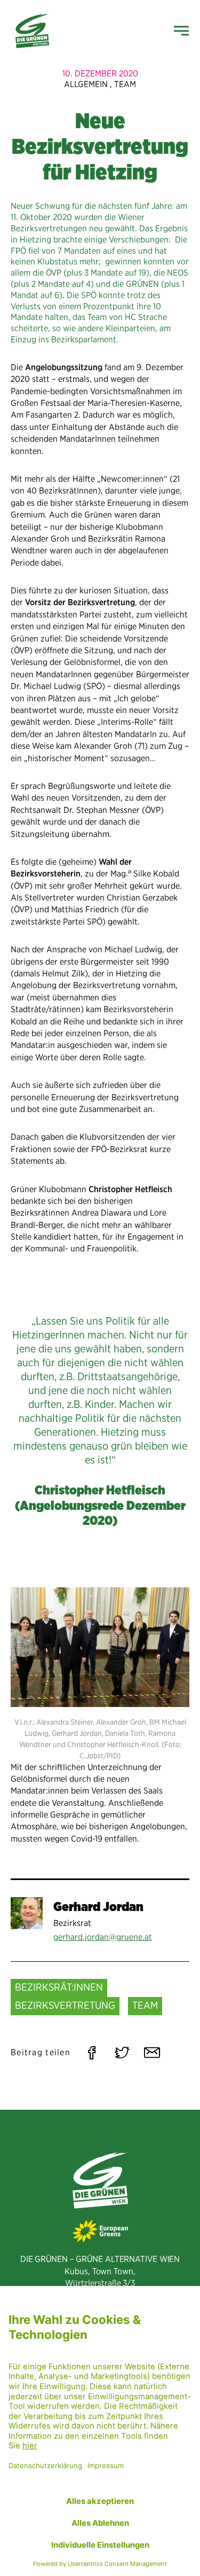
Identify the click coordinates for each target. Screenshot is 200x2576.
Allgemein (86, 84)
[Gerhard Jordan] (27, 1913)
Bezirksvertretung (65, 2005)
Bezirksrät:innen (59, 1987)
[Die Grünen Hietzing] (32, 31)
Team (125, 84)
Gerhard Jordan (98, 1906)
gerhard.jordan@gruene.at (103, 1937)
